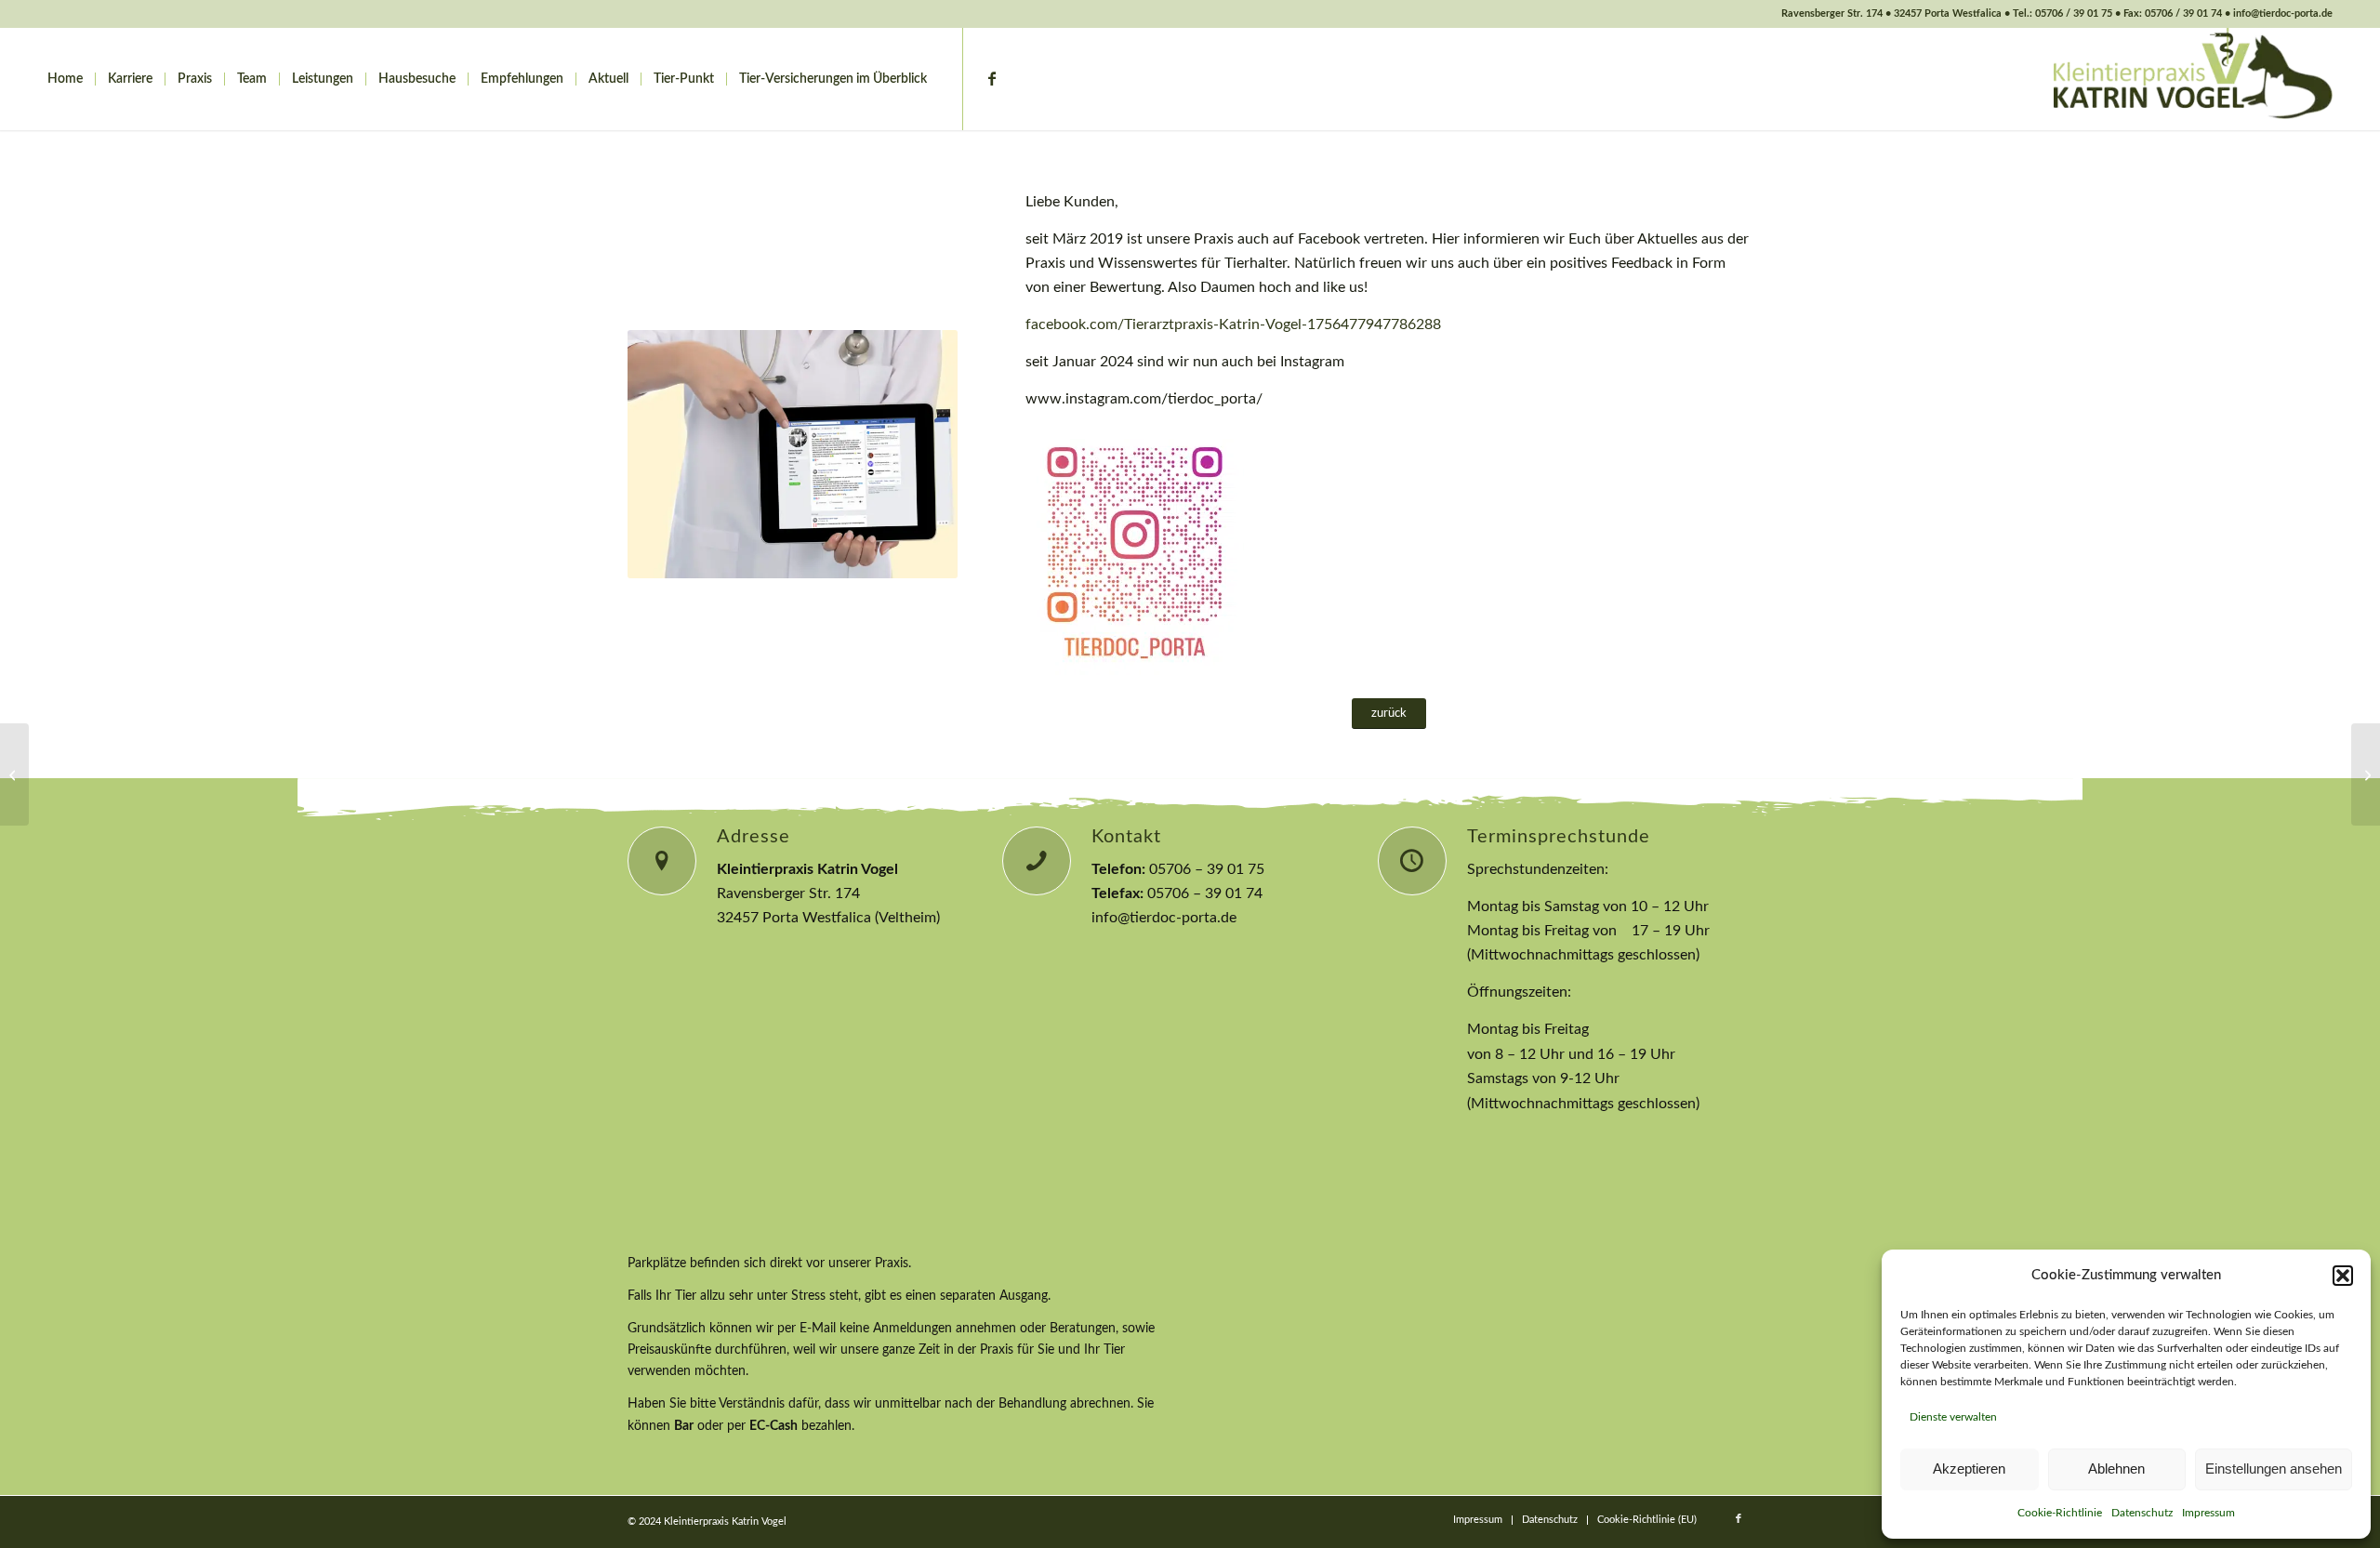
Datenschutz (2142, 1513)
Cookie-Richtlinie (2060, 1513)
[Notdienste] (14, 774)
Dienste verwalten (1953, 1417)
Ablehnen (2116, 1469)
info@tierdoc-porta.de (1164, 918)
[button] (2343, 1276)
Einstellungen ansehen (2274, 1469)
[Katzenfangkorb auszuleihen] (2366, 774)
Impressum (2208, 1513)
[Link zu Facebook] (992, 78)
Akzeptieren (1969, 1469)
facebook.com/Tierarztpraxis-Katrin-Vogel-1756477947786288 (1235, 324)
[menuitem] (65, 79)
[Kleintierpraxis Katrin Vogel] (2193, 79)
